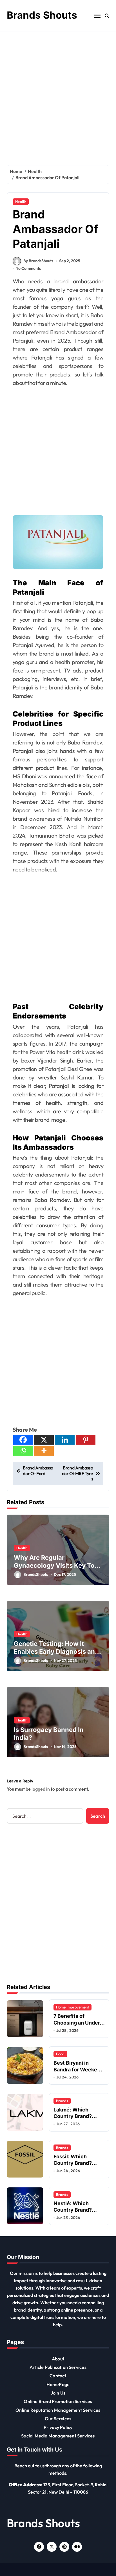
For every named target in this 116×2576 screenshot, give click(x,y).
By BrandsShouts (38, 261)
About (58, 2359)
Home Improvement (72, 2007)
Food (60, 2054)
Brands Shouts (42, 15)
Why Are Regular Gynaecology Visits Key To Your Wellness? (54, 1566)
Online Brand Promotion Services (58, 2401)
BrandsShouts (36, 1574)
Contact (58, 2376)
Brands (62, 2101)
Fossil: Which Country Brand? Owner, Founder (73, 2163)
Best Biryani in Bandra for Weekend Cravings (78, 2069)
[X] (44, 1440)
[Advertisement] (58, 93)
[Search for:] (45, 1816)
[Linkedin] (65, 1440)
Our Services (58, 2419)
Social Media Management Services (58, 2436)
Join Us (58, 2393)
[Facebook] (23, 1440)
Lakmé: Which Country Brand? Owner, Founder (73, 2116)
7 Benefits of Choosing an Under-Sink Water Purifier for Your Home (78, 2026)
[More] (44, 1451)
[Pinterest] (86, 1440)
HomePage (58, 2384)
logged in (41, 1789)
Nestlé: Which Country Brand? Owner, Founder (73, 2210)
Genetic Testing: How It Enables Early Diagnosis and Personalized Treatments (56, 1652)
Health (21, 201)
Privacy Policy (58, 2427)
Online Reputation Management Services (58, 2410)
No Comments (28, 268)
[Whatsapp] (23, 1451)
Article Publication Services (58, 2367)
